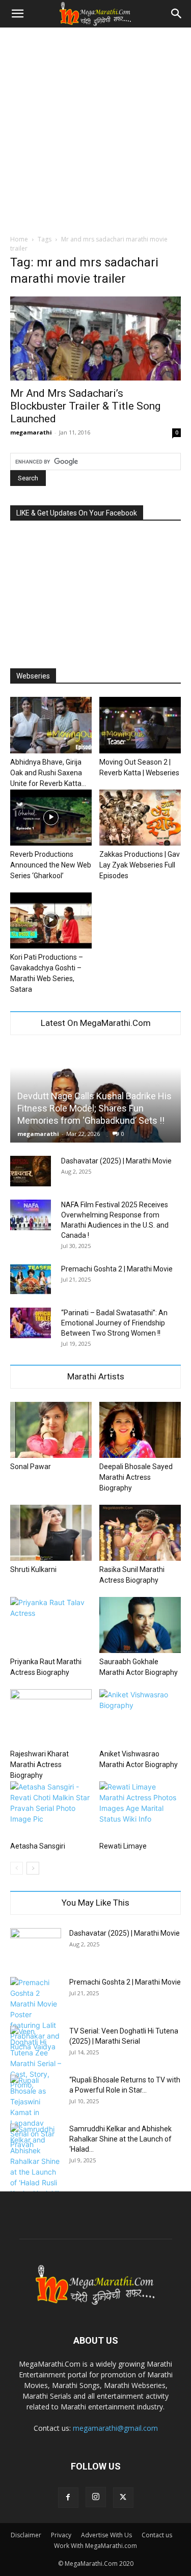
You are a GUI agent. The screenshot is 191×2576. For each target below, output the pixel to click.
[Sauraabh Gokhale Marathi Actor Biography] (140, 1625)
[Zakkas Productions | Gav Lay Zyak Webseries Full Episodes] (140, 818)
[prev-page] (17, 1868)
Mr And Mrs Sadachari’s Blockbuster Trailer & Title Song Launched (85, 406)
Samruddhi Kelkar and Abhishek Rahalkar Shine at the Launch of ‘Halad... (120, 2139)
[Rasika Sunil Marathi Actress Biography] (140, 1533)
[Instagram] (96, 2497)
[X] (123, 2498)
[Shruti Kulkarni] (51, 1533)
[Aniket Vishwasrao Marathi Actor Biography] (140, 1717)
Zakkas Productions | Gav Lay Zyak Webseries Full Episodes (140, 865)
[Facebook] (68, 2498)
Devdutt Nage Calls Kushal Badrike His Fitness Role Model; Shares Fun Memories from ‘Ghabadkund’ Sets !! (94, 1108)
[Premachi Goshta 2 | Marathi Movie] (31, 1279)
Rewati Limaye (123, 1846)
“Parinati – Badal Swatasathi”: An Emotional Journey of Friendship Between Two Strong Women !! (114, 1323)
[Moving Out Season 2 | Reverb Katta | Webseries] (140, 725)
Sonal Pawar (31, 1467)
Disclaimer (26, 2535)
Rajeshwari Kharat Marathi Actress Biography (39, 1765)
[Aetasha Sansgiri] (51, 1809)
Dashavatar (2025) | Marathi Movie (116, 1161)
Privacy (61, 2535)
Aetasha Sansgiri (38, 1846)
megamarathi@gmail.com (115, 2428)
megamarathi (31, 432)
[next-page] (33, 1868)
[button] (17, 14)
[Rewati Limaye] (140, 1809)
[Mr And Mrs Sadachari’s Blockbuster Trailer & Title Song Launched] (95, 338)
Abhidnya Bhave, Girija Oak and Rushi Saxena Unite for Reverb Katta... (48, 773)
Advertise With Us (106, 2535)
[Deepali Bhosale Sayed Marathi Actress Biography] (140, 1430)
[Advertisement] (95, 128)
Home (19, 239)
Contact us (157, 2535)
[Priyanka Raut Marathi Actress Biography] (51, 1625)
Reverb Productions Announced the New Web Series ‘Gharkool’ (51, 865)
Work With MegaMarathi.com (95, 2546)
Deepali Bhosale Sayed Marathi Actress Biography (136, 1477)
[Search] (177, 14)
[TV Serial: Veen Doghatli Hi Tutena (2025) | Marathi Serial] (36, 2058)
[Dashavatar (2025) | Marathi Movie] (31, 1171)
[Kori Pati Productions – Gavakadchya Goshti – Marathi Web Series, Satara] (51, 920)
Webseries (33, 676)
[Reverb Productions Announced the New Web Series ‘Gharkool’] (51, 818)
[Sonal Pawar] (51, 1430)
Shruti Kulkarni (33, 1569)
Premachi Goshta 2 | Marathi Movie (117, 1269)
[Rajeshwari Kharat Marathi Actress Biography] (51, 1717)
